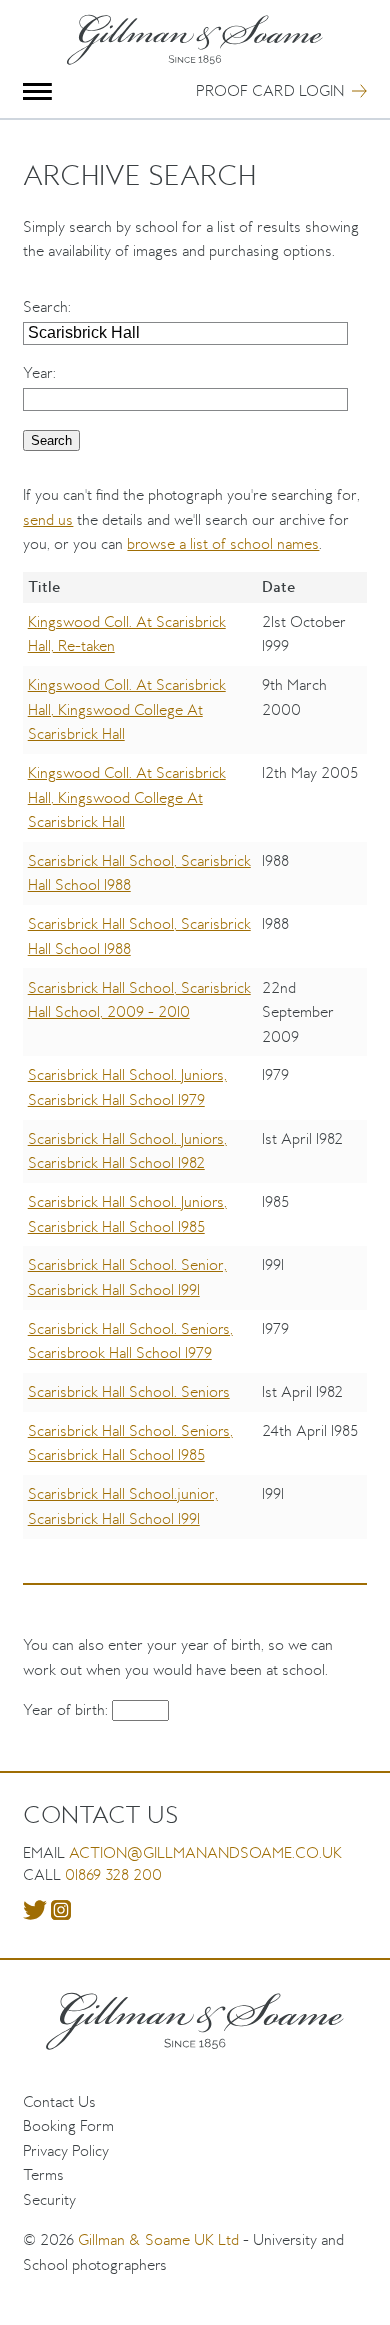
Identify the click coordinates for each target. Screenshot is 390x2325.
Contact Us (59, 2101)
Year (38, 372)
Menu (37, 91)
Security (49, 2199)
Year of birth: (67, 1709)
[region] (194, 1069)
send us (48, 519)
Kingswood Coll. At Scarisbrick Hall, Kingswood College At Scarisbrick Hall (127, 709)
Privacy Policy (66, 2150)
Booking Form (68, 2125)
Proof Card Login (270, 90)
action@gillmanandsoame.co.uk (205, 1852)
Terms (43, 2174)
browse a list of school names (223, 543)
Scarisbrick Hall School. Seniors (129, 1391)
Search (45, 306)
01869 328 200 (113, 1874)
